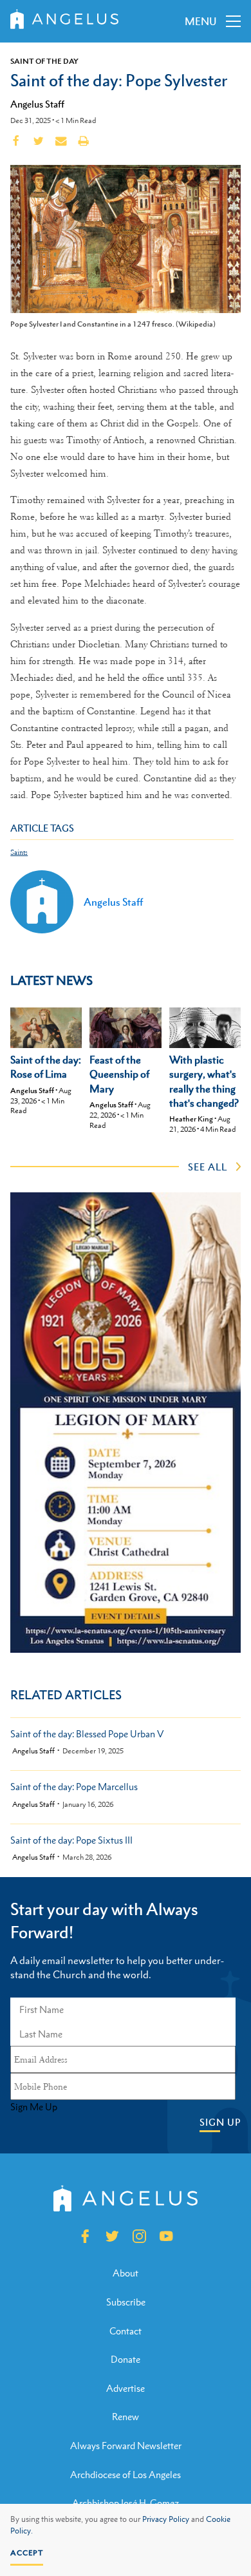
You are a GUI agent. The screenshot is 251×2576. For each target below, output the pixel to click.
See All (208, 1167)
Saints (19, 853)
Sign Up (220, 2122)
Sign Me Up (34, 2107)
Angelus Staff (37, 104)
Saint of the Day (44, 61)
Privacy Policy (166, 2519)
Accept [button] (27, 2553)
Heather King (191, 1119)
